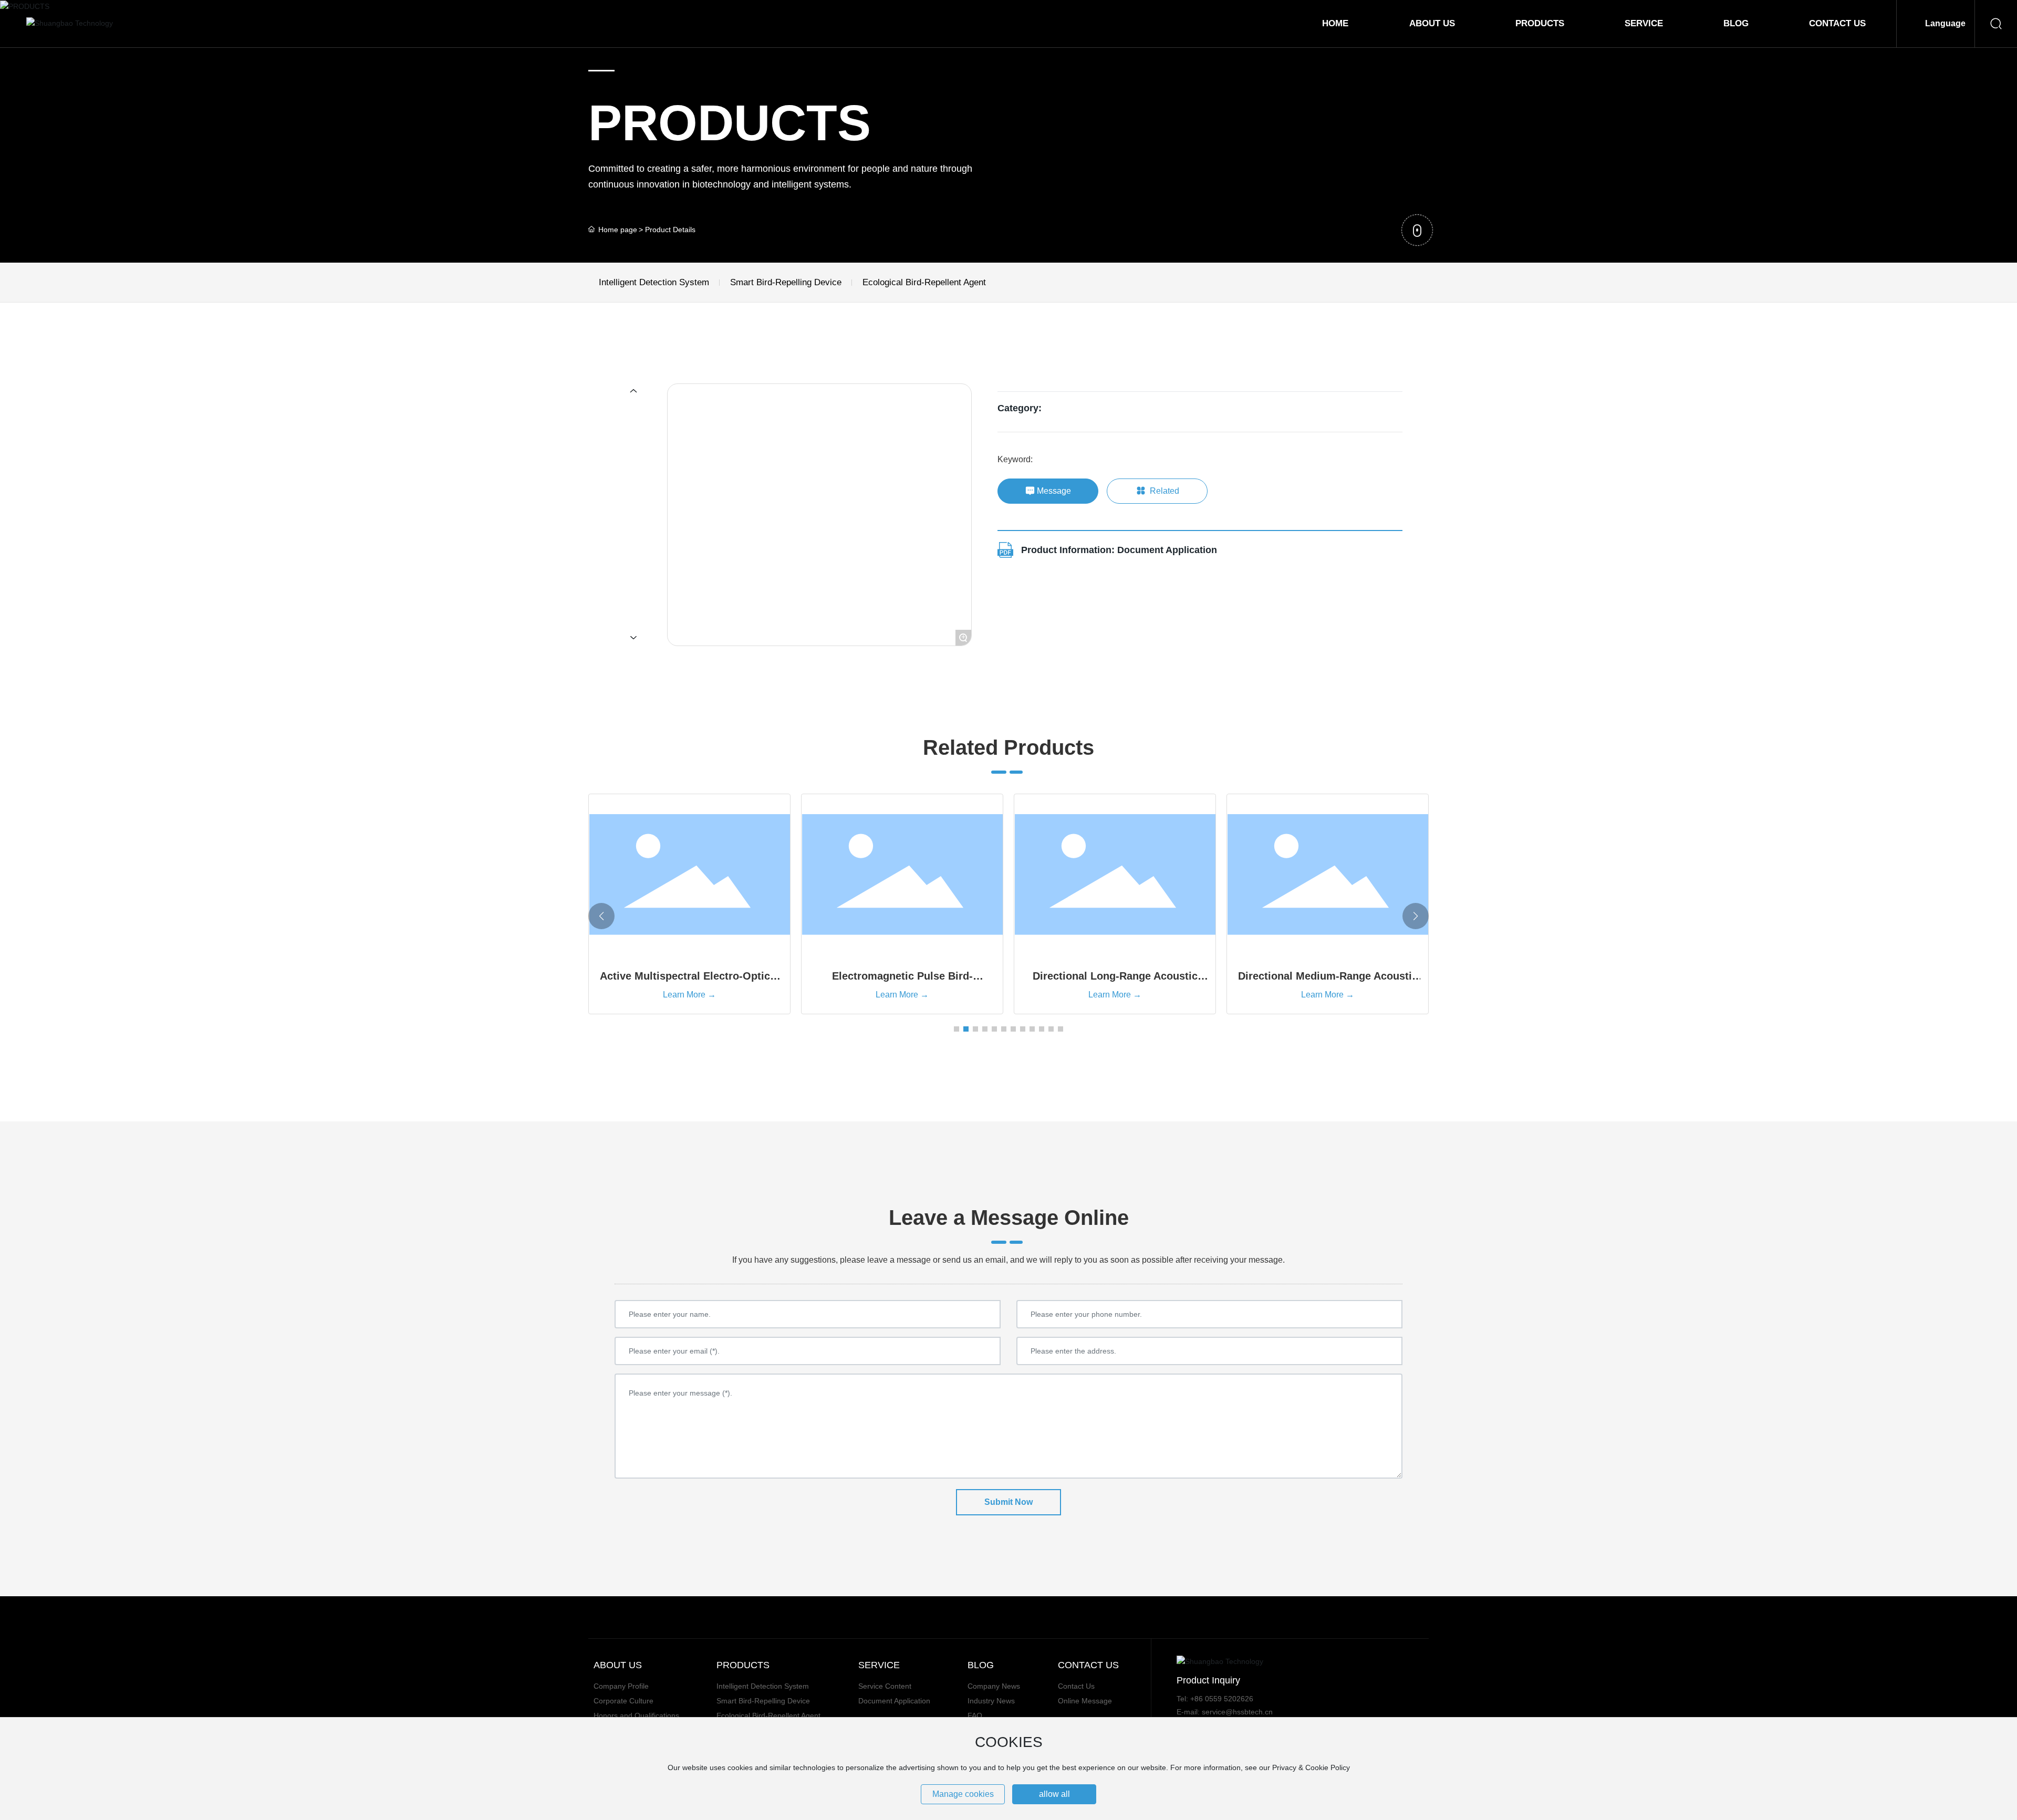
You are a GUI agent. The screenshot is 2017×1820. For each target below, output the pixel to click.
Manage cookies (963, 1794)
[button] (956, 1029)
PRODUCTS (730, 123)
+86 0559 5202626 (1222, 1699)
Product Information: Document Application (1119, 550)
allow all (1054, 1794)
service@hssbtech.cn (1237, 1712)
